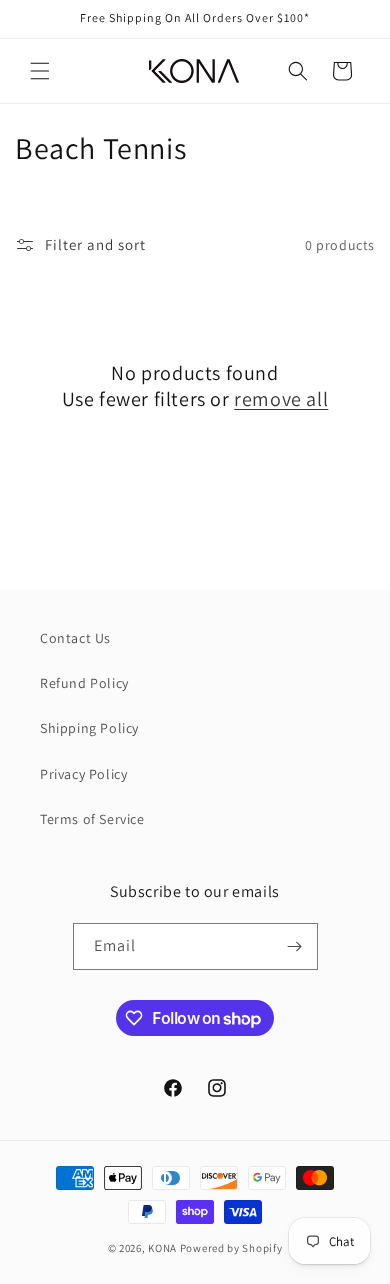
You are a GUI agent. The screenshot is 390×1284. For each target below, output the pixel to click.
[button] (40, 71)
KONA (162, 1248)
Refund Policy (84, 683)
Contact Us (75, 638)
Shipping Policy (89, 728)
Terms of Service (92, 819)
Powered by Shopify (231, 1248)
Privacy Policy (83, 774)
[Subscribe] (295, 946)
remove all (281, 399)
